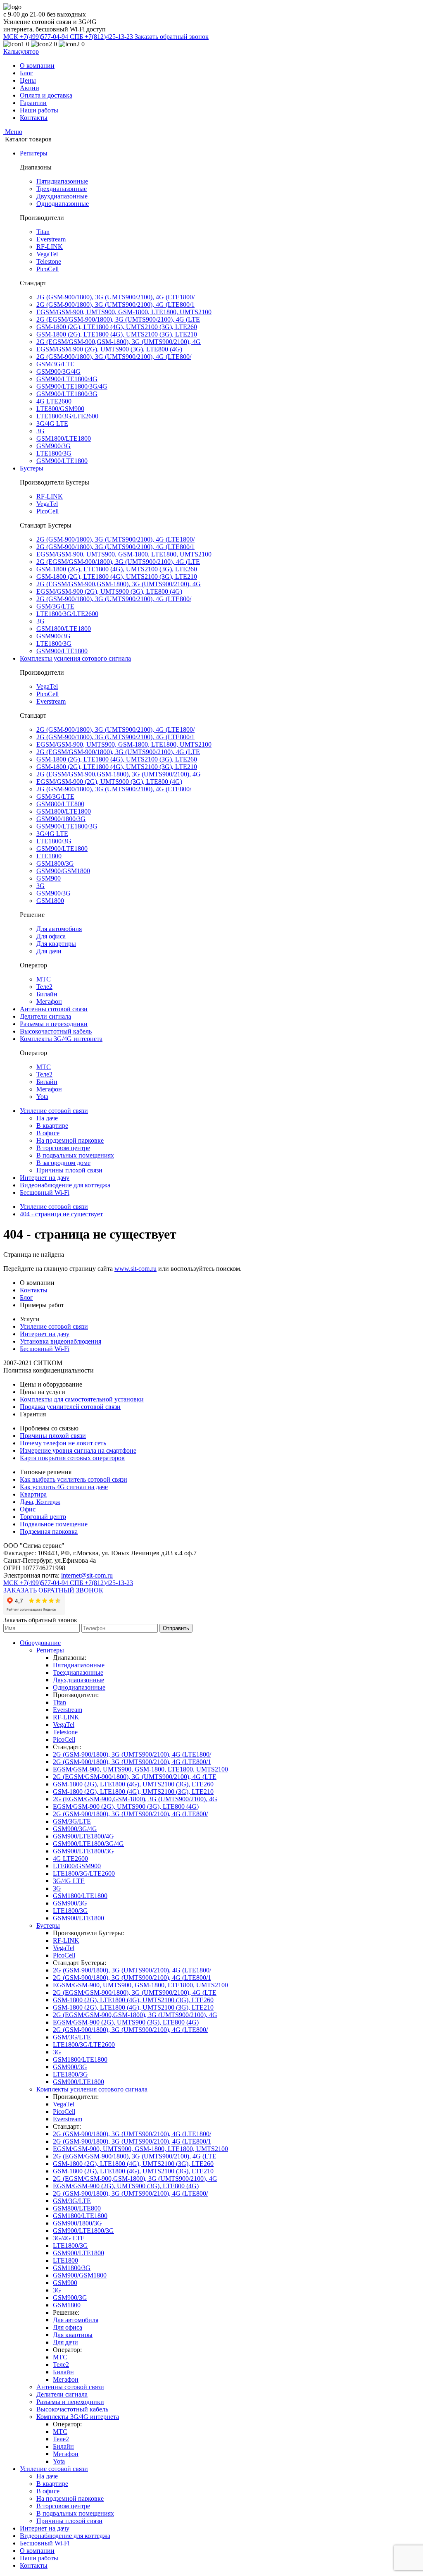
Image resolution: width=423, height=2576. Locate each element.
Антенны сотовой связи (54, 1009)
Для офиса (51, 936)
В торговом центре (63, 1148)
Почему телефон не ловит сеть (63, 1443)
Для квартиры (56, 944)
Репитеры (34, 153)
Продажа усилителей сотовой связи (70, 1407)
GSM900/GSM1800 (63, 871)
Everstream (51, 239)
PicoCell (48, 269)
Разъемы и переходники (54, 1024)
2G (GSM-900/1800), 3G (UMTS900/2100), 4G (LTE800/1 (115, 304)
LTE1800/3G (54, 453)
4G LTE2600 (54, 401)
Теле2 (44, 987)
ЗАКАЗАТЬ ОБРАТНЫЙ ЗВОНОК (53, 1590)
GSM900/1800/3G (61, 819)
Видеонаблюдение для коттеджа (65, 1185)
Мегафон (49, 1002)
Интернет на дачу (45, 1178)
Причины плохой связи (69, 1170)
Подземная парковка (49, 1532)
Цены (28, 80)
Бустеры (32, 468)
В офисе (48, 1133)
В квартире (52, 1126)
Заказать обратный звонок (172, 37)
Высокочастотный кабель (56, 1031)
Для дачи (49, 951)
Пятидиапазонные (62, 181)
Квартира (33, 1494)
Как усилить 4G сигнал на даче (64, 1487)
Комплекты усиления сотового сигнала (75, 658)
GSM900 (49, 878)
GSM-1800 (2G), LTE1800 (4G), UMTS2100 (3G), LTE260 (117, 327)
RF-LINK (50, 247)
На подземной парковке (70, 1140)
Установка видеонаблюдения (61, 1341)
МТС (44, 979)
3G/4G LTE (52, 424)
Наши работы (39, 110)
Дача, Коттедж (40, 1502)
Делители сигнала (45, 1016)
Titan (43, 232)
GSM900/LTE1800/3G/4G (72, 386)
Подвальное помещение (54, 1524)
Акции (30, 88)
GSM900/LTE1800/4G (67, 379)
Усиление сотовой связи (54, 1111)
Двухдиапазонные (62, 196)
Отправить (176, 1628)
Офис (28, 1509)
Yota (42, 1097)
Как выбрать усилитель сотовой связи (74, 1479)
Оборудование (40, 1643)
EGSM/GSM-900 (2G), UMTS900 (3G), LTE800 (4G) (109, 349)
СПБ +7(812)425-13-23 (102, 37)
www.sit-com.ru (135, 1269)
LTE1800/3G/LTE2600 (67, 416)
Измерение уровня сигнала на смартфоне (78, 1450)
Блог (26, 73)
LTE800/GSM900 (60, 409)
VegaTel (47, 254)
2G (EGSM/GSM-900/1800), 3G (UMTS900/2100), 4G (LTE (118, 319)
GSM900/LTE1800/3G (67, 394)
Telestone (49, 261)
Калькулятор (21, 51)
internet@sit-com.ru (87, 1575)
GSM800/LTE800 (60, 804)
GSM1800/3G (55, 863)
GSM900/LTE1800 (62, 461)
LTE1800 (49, 856)
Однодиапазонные (63, 204)
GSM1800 (50, 901)
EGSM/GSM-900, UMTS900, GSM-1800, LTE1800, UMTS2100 (124, 312)
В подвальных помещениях (75, 1155)
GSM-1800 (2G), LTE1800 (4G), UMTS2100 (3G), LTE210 (117, 334)
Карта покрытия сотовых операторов (72, 1458)
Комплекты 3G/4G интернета (61, 1039)
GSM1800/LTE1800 (64, 438)
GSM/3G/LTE (55, 364)
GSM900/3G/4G (58, 371)
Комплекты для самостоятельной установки (82, 1399)
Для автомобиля (59, 929)
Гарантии (33, 103)
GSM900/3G (53, 446)
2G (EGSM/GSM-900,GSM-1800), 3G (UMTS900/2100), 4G (119, 342)
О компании (37, 66)
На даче (47, 1118)
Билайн (47, 994)
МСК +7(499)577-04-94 (37, 37)
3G (40, 431)
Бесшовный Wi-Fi (45, 1193)
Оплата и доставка (46, 95)
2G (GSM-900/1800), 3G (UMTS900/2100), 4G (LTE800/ (114, 357)
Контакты (34, 118)
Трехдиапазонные (62, 189)
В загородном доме (63, 1163)
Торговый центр (43, 1517)
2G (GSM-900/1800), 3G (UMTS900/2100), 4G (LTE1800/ (115, 297)
